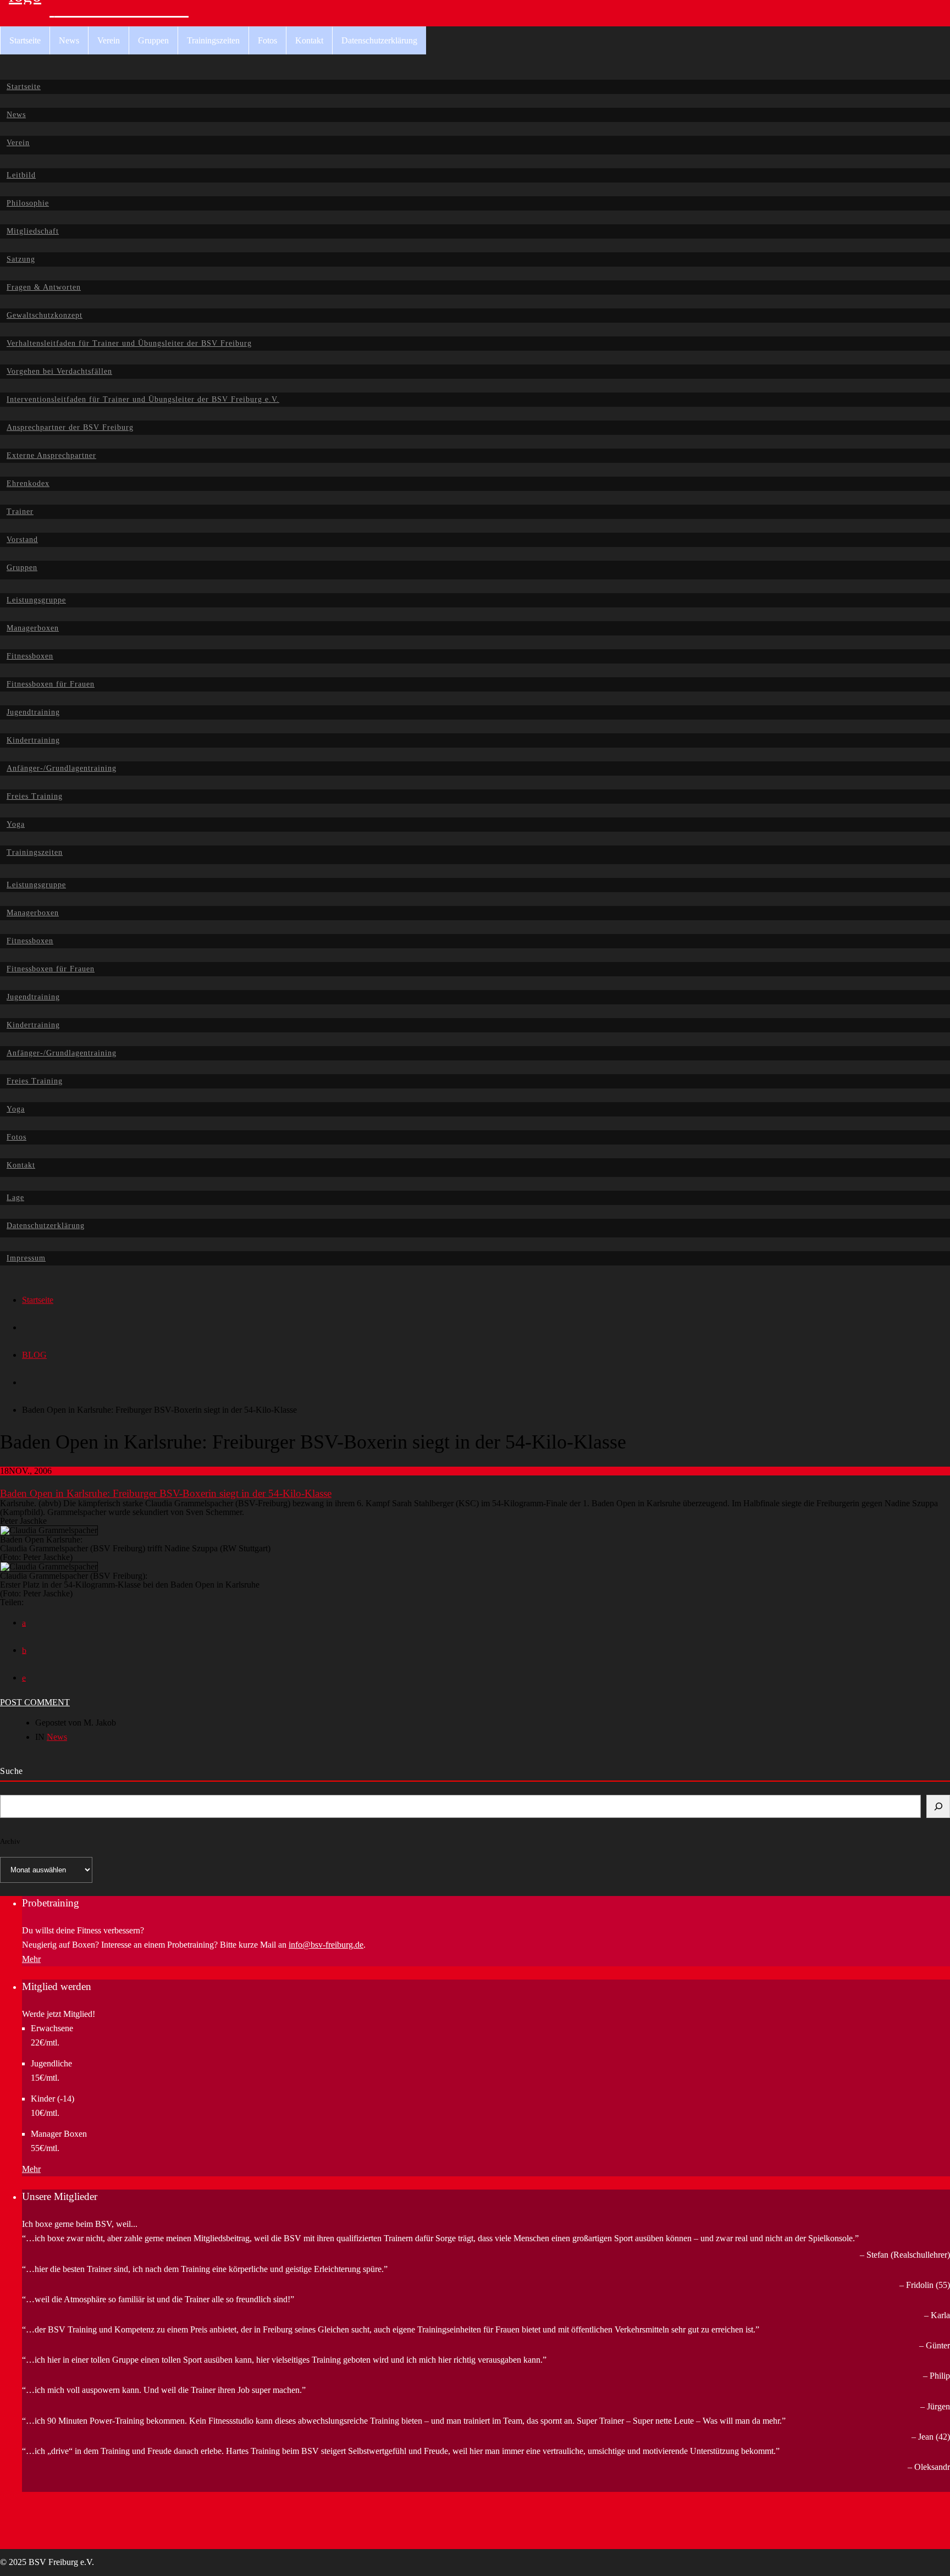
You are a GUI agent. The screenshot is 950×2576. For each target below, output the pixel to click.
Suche (12, 1771)
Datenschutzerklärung (379, 40)
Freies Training (35, 796)
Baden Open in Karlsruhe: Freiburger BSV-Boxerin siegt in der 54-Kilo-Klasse (166, 1493)
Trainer (20, 512)
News (69, 40)
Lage (15, 1198)
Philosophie (28, 203)
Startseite (25, 40)
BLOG (34, 1355)
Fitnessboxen (30, 656)
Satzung (21, 259)
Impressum (26, 1258)
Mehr (31, 1959)
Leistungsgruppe (36, 600)
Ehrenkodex (28, 483)
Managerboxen (33, 628)
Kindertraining (33, 740)
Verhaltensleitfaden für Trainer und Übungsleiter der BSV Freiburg (129, 343)
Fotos (267, 40)
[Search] (938, 1806)
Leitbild (21, 175)
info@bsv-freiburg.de (326, 1945)
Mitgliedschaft (33, 231)
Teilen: (12, 1602)
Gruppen (153, 40)
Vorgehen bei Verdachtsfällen (59, 371)
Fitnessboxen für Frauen (51, 684)
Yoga (16, 824)
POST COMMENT (35, 1702)
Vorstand (22, 540)
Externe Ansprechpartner (51, 455)
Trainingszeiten (213, 40)
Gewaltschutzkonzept (45, 315)
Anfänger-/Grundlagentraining (62, 768)
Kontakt (309, 40)
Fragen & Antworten (44, 287)
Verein (109, 40)
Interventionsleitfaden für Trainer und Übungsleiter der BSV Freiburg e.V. (143, 399)
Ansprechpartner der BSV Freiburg (70, 427)
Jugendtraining (33, 712)
